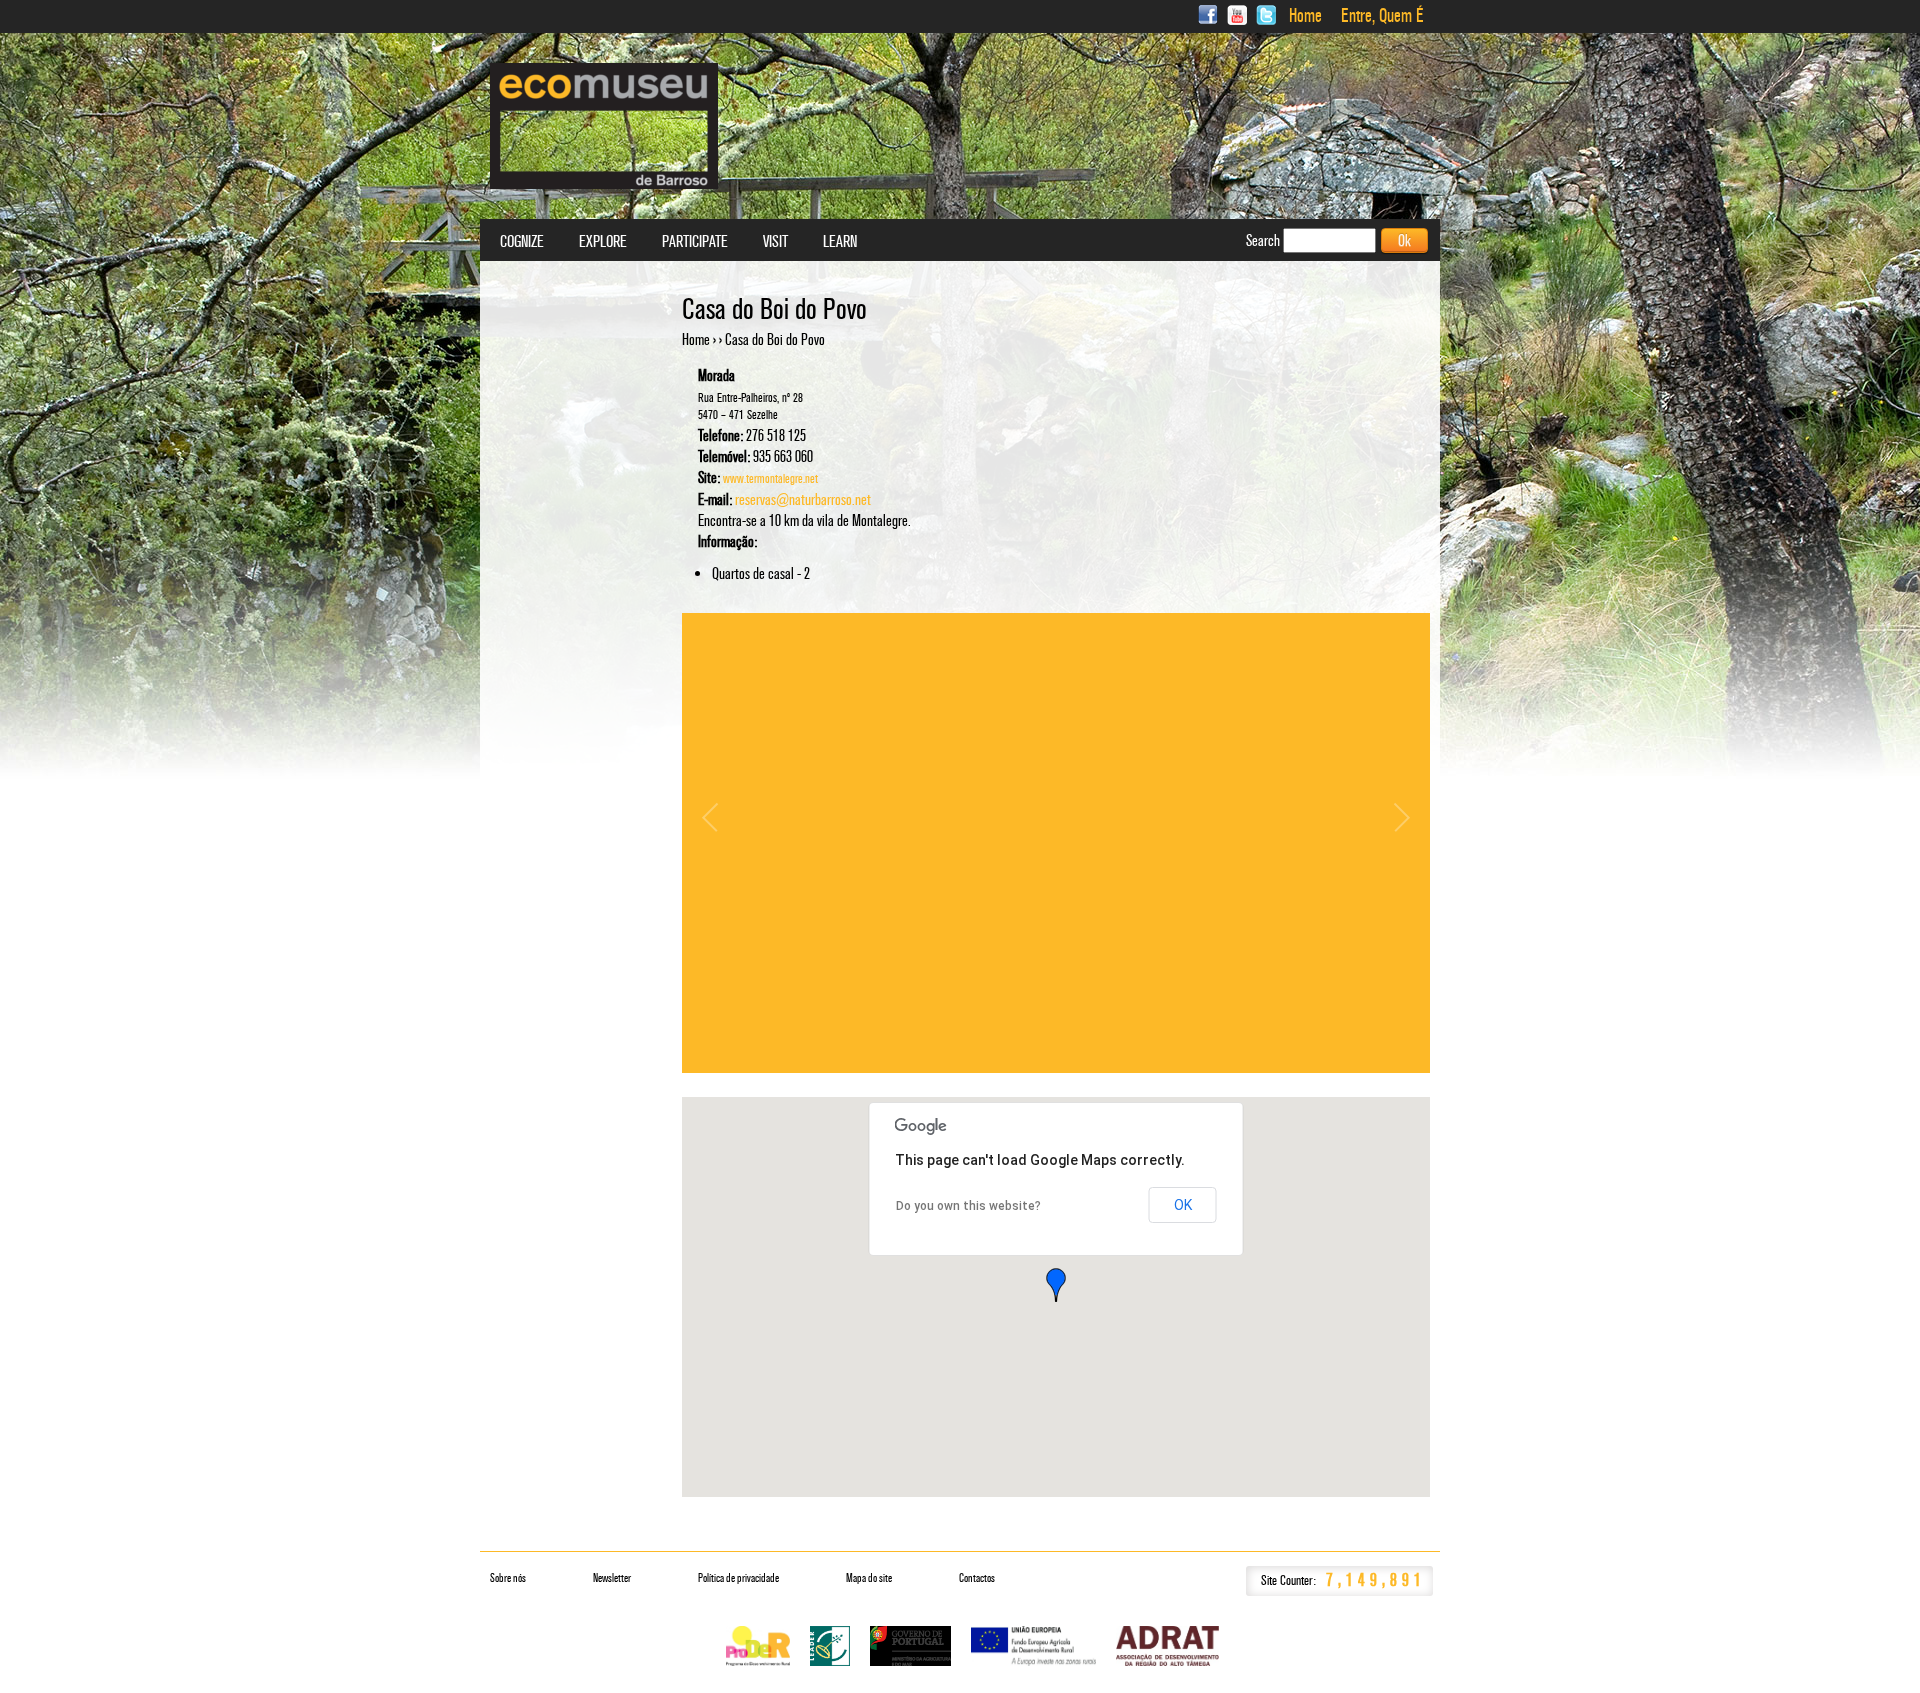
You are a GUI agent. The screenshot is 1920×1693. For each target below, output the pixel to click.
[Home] (604, 126)
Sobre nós (508, 1578)
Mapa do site (869, 1578)
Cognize (522, 242)
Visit (775, 242)
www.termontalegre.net (770, 479)
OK (1183, 1205)
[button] (1056, 1285)
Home (1305, 16)
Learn (840, 242)
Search (1264, 240)
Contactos (977, 1578)
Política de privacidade (738, 1578)
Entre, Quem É (1382, 16)
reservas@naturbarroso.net (803, 499)
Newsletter (612, 1578)
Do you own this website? (968, 1206)
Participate (695, 242)
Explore (603, 242)
